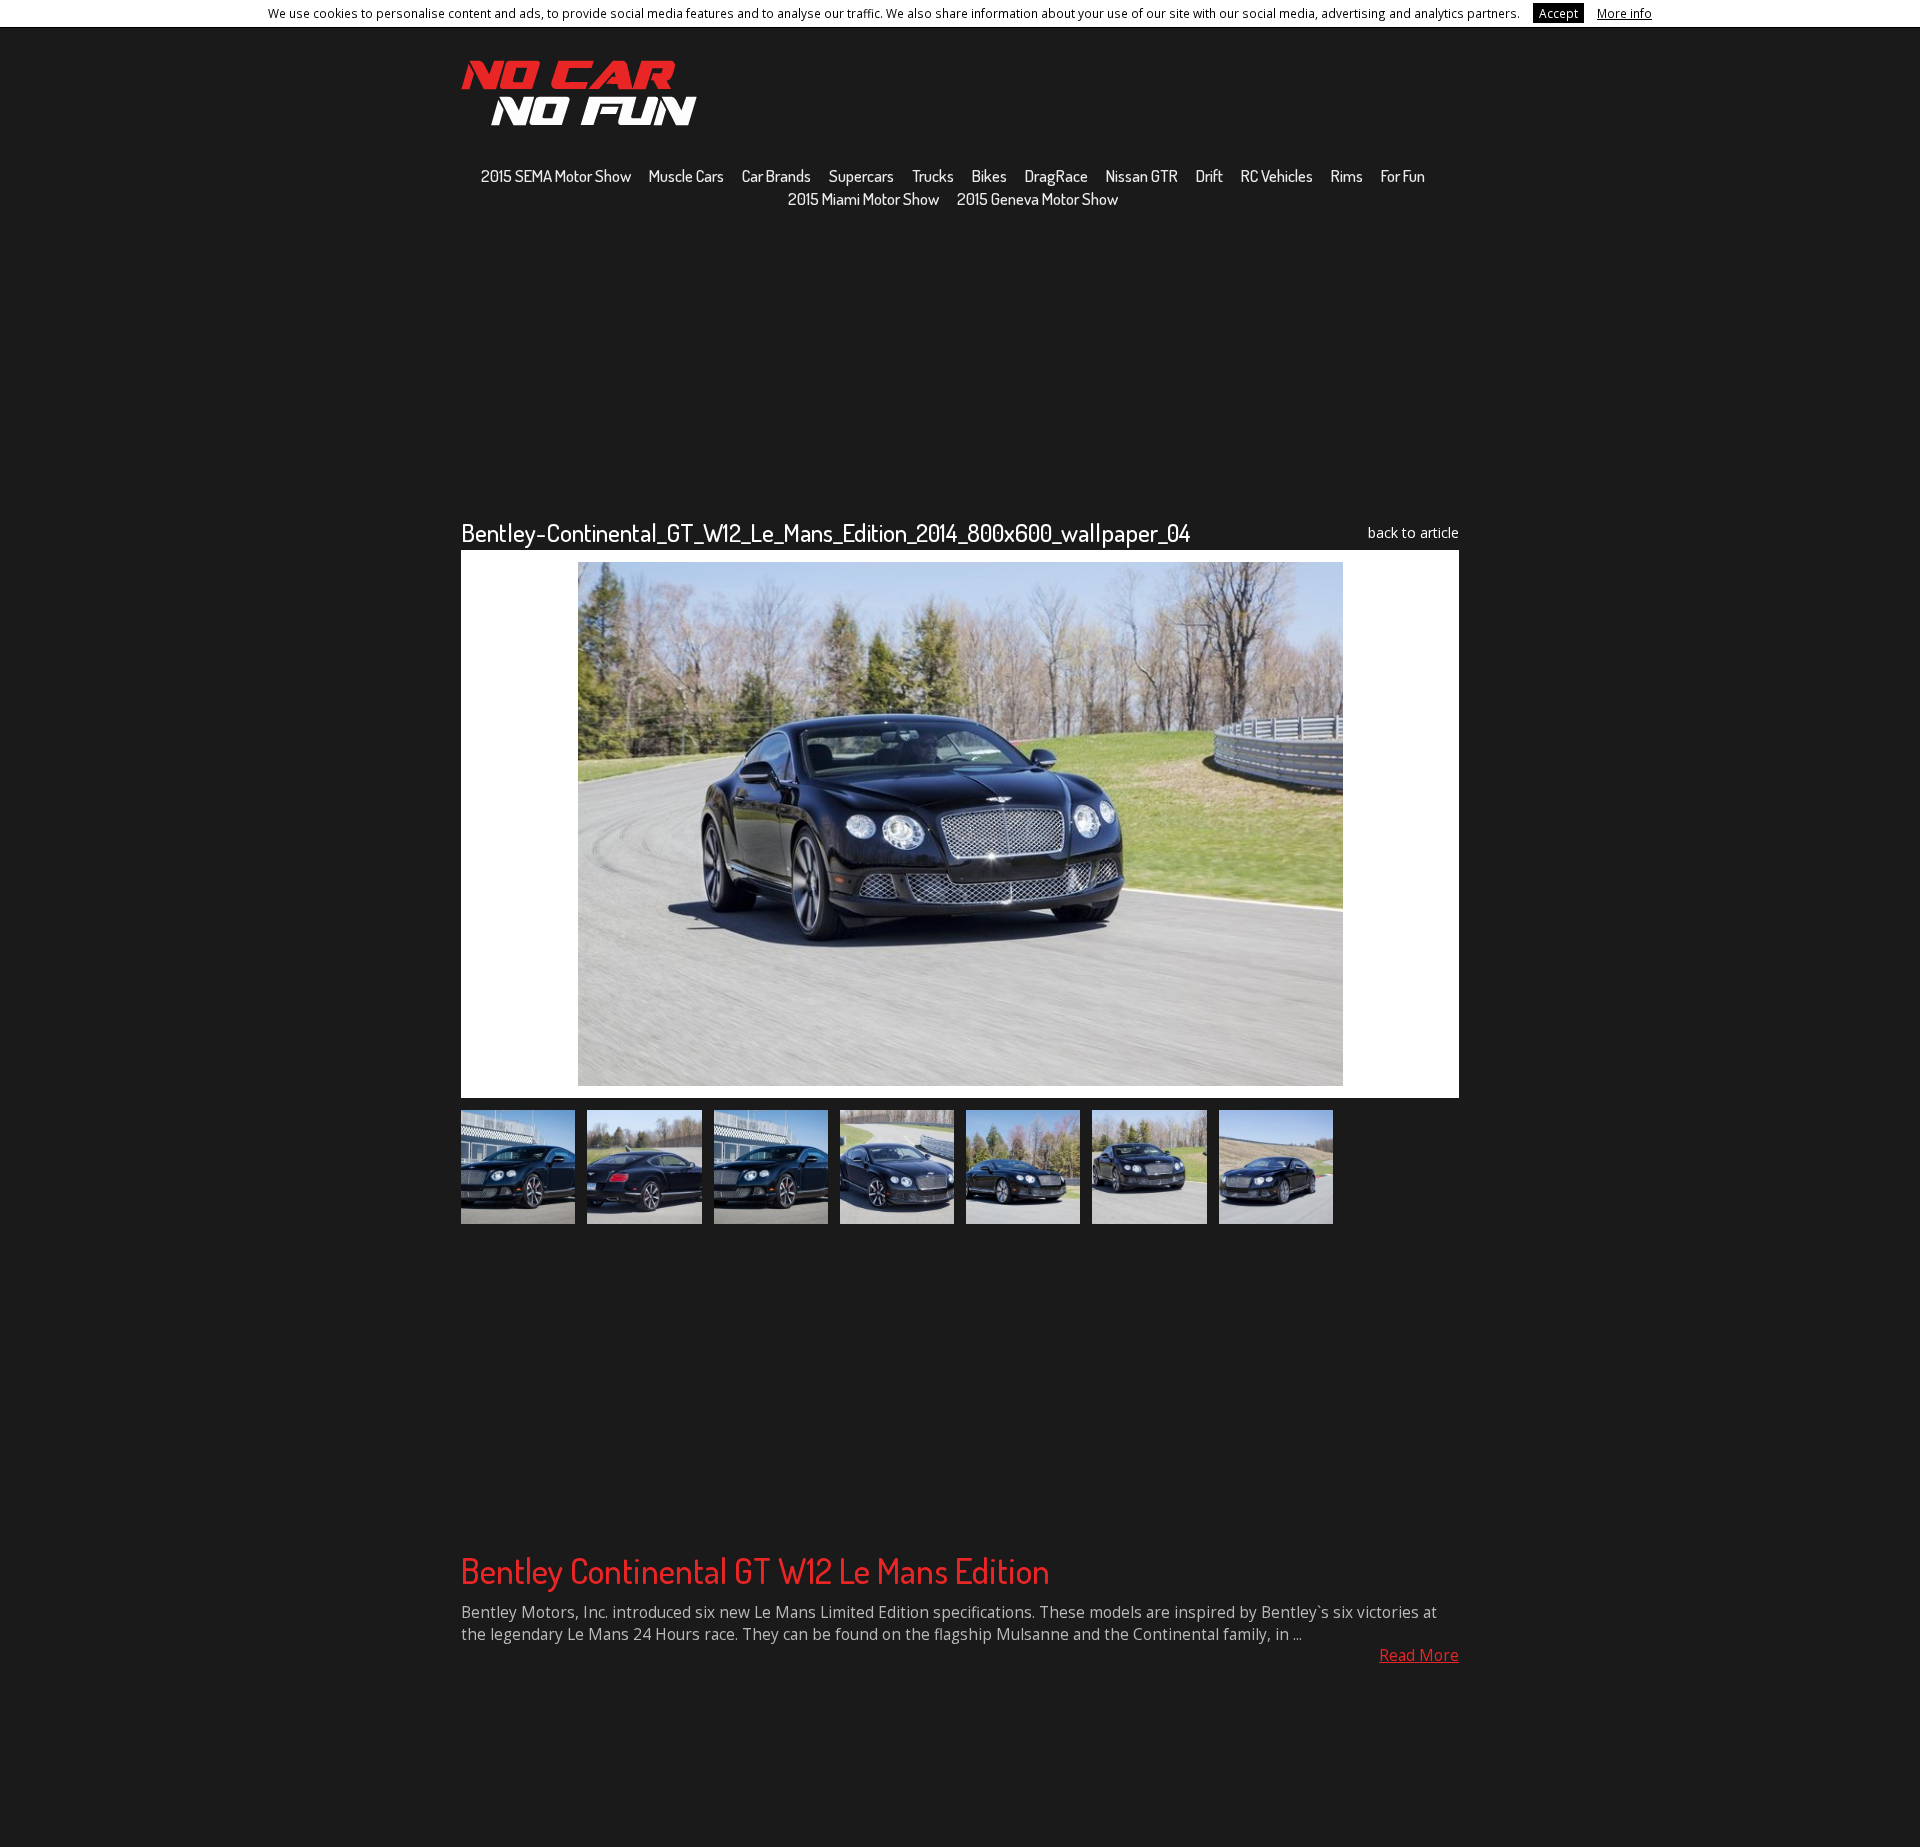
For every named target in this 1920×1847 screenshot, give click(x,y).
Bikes (989, 175)
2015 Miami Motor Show (863, 198)
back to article (1413, 532)
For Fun (1403, 175)
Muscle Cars (686, 175)
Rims (1347, 175)
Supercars (861, 175)
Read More (1419, 1655)
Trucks (933, 175)
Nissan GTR (1142, 175)
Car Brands (776, 175)
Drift (1209, 175)
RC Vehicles (1277, 175)
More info (1624, 13)
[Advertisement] (960, 363)
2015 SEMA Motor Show (556, 175)
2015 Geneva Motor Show (1037, 198)
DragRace (1056, 175)
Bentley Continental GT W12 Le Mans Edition (755, 1570)
